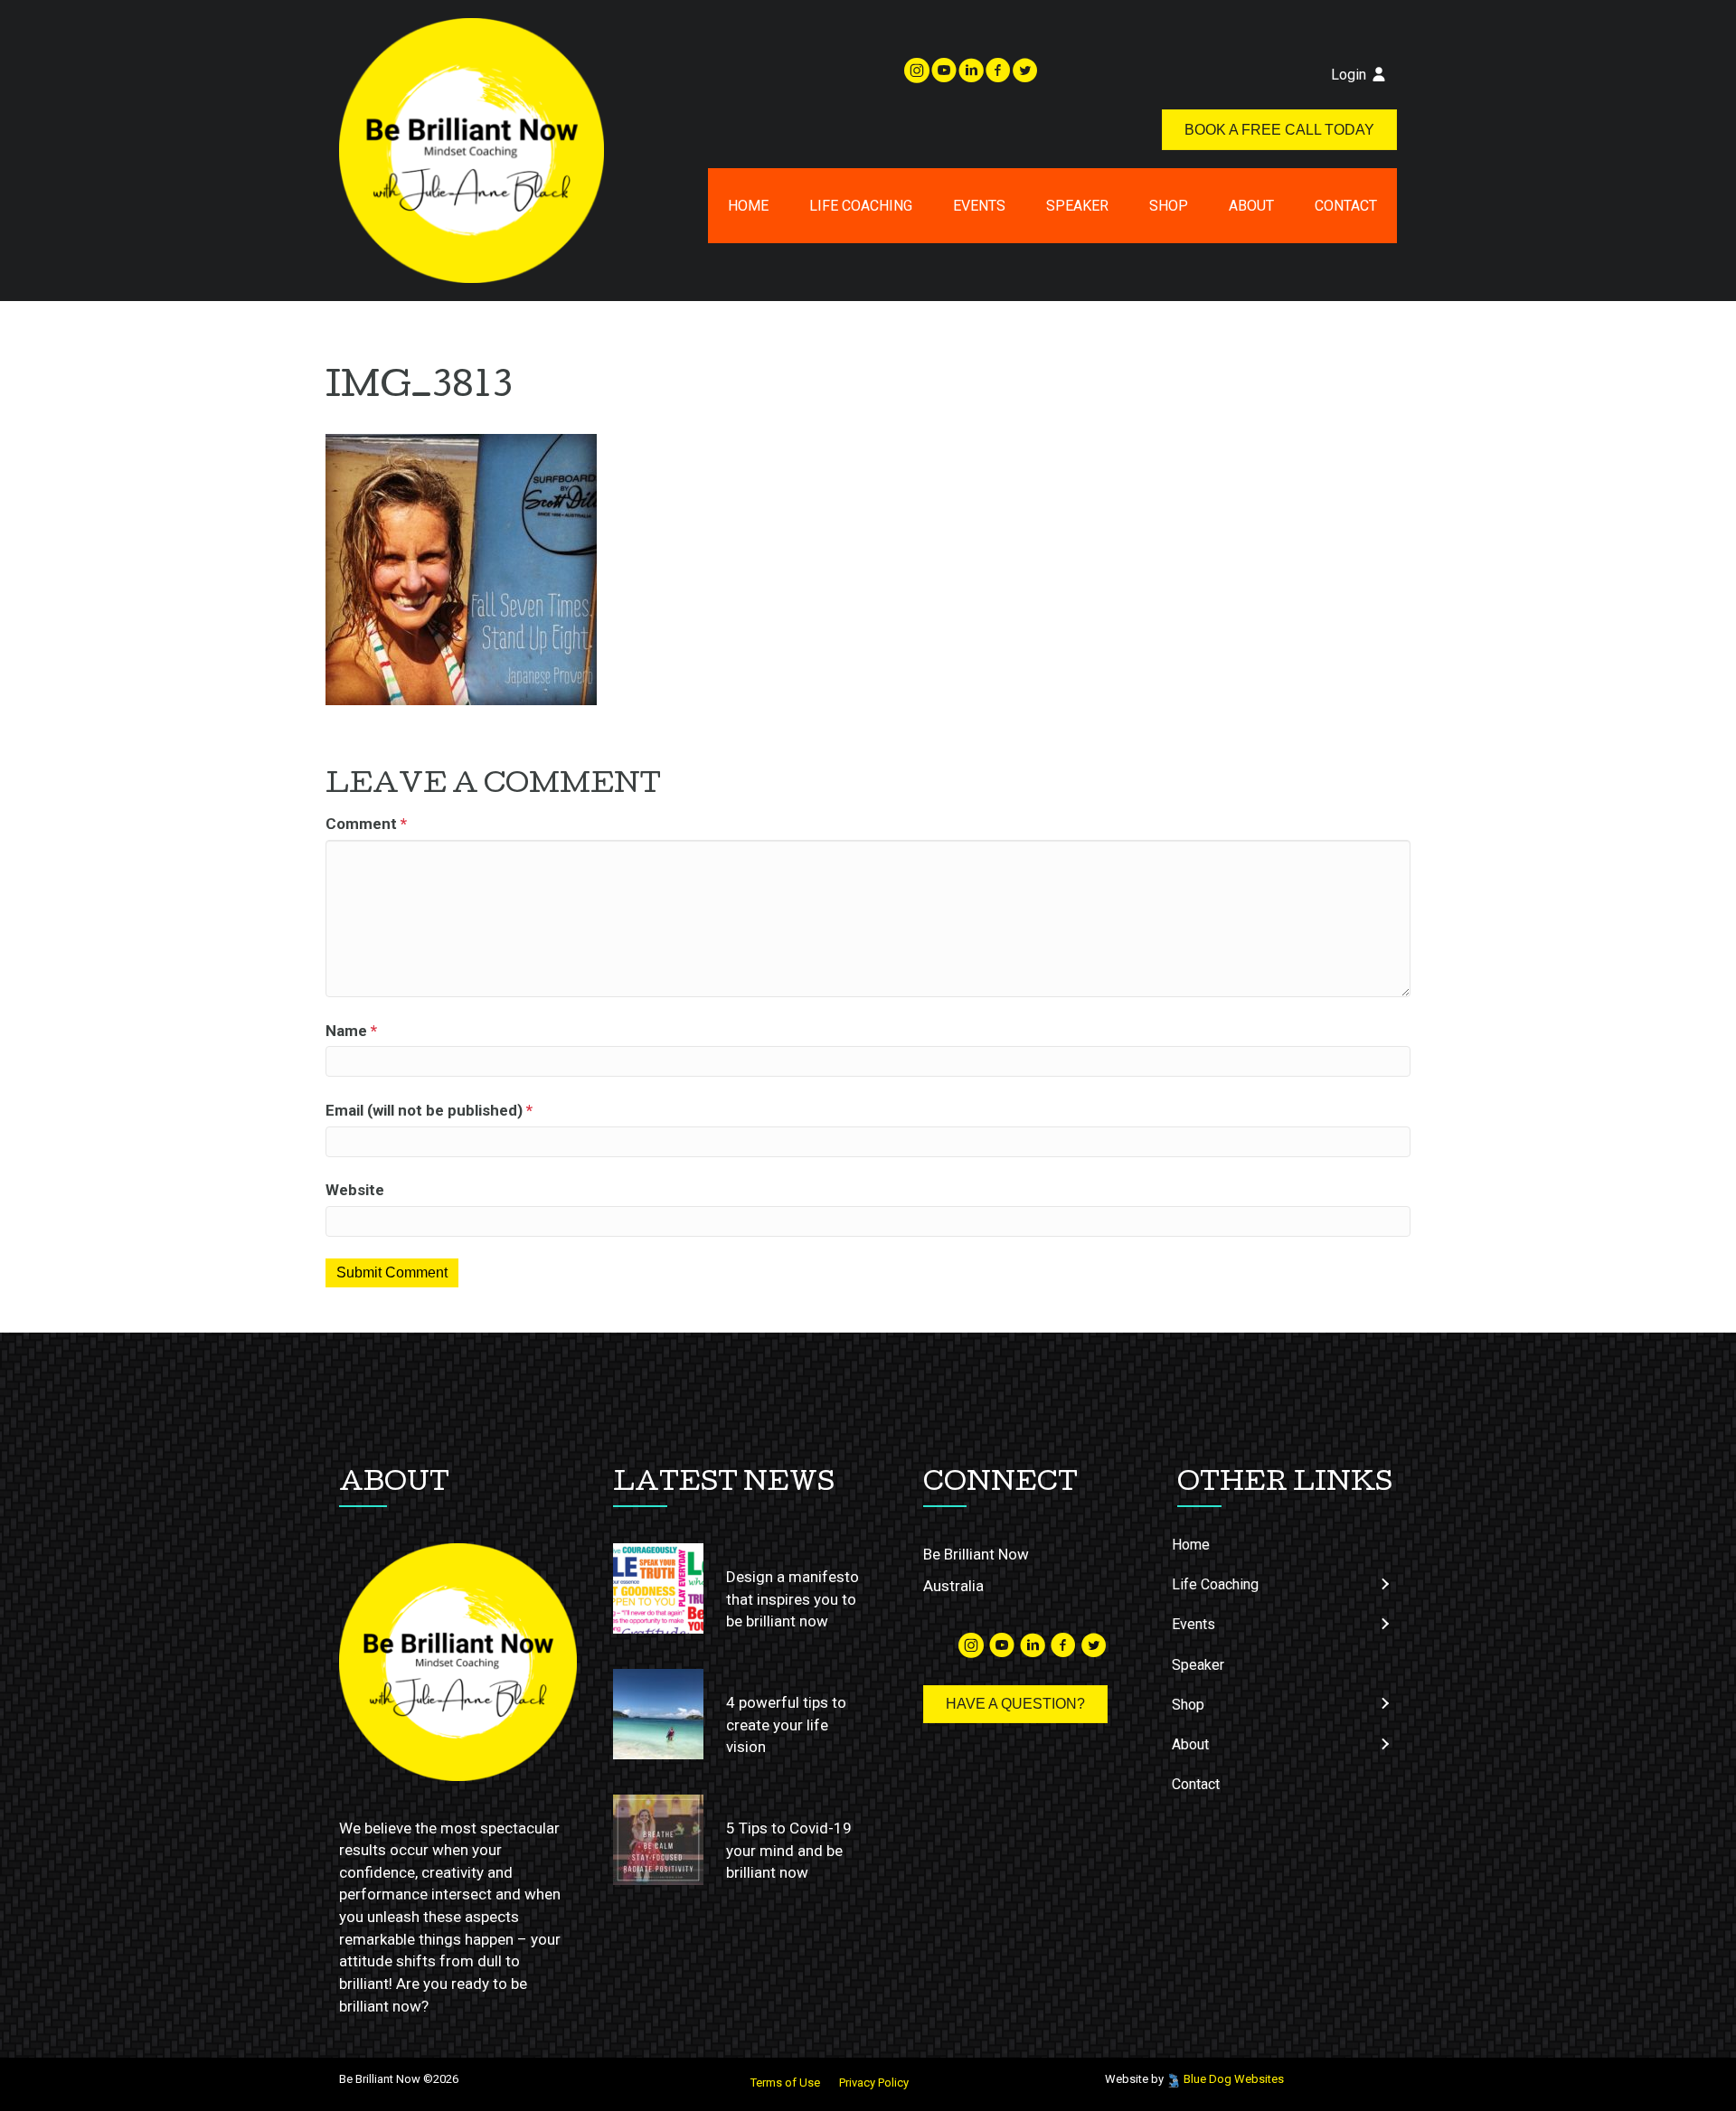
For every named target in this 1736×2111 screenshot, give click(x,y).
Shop (1169, 206)
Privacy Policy (874, 2083)
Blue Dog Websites (1234, 2079)
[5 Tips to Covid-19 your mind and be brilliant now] (658, 1840)
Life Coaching (861, 206)
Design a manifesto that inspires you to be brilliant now (793, 1599)
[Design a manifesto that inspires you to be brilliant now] (658, 1588)
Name (351, 1031)
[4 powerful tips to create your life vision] (658, 1714)
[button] (1384, 1584)
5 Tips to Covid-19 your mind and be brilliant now (789, 1850)
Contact (1346, 206)
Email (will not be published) (429, 1110)
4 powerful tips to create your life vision (786, 1725)
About (1251, 206)
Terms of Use (785, 2083)
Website (355, 1190)
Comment (366, 824)
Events (979, 206)
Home (748, 206)
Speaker (1077, 206)
